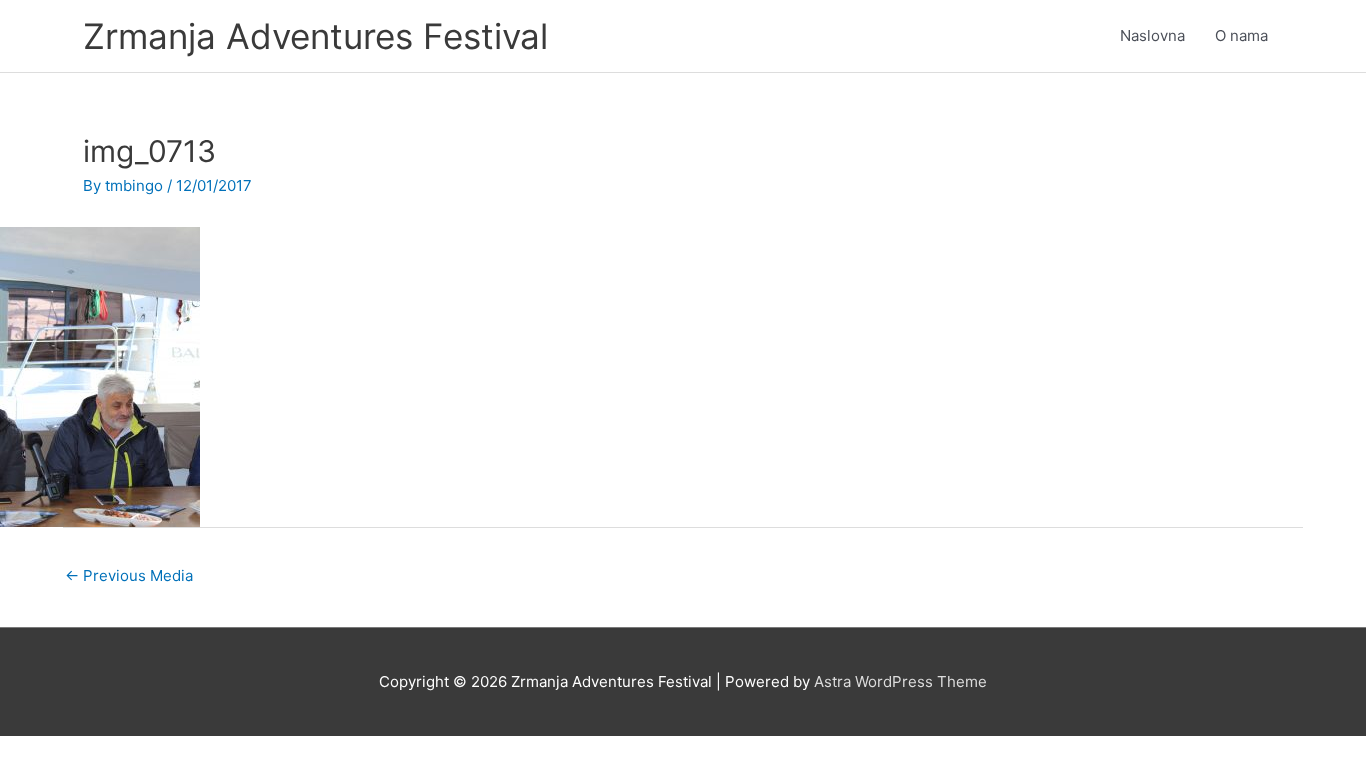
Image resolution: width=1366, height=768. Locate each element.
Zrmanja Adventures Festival (315, 36)
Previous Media (129, 575)
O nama (1241, 35)
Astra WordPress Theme (900, 681)
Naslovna (1152, 35)
